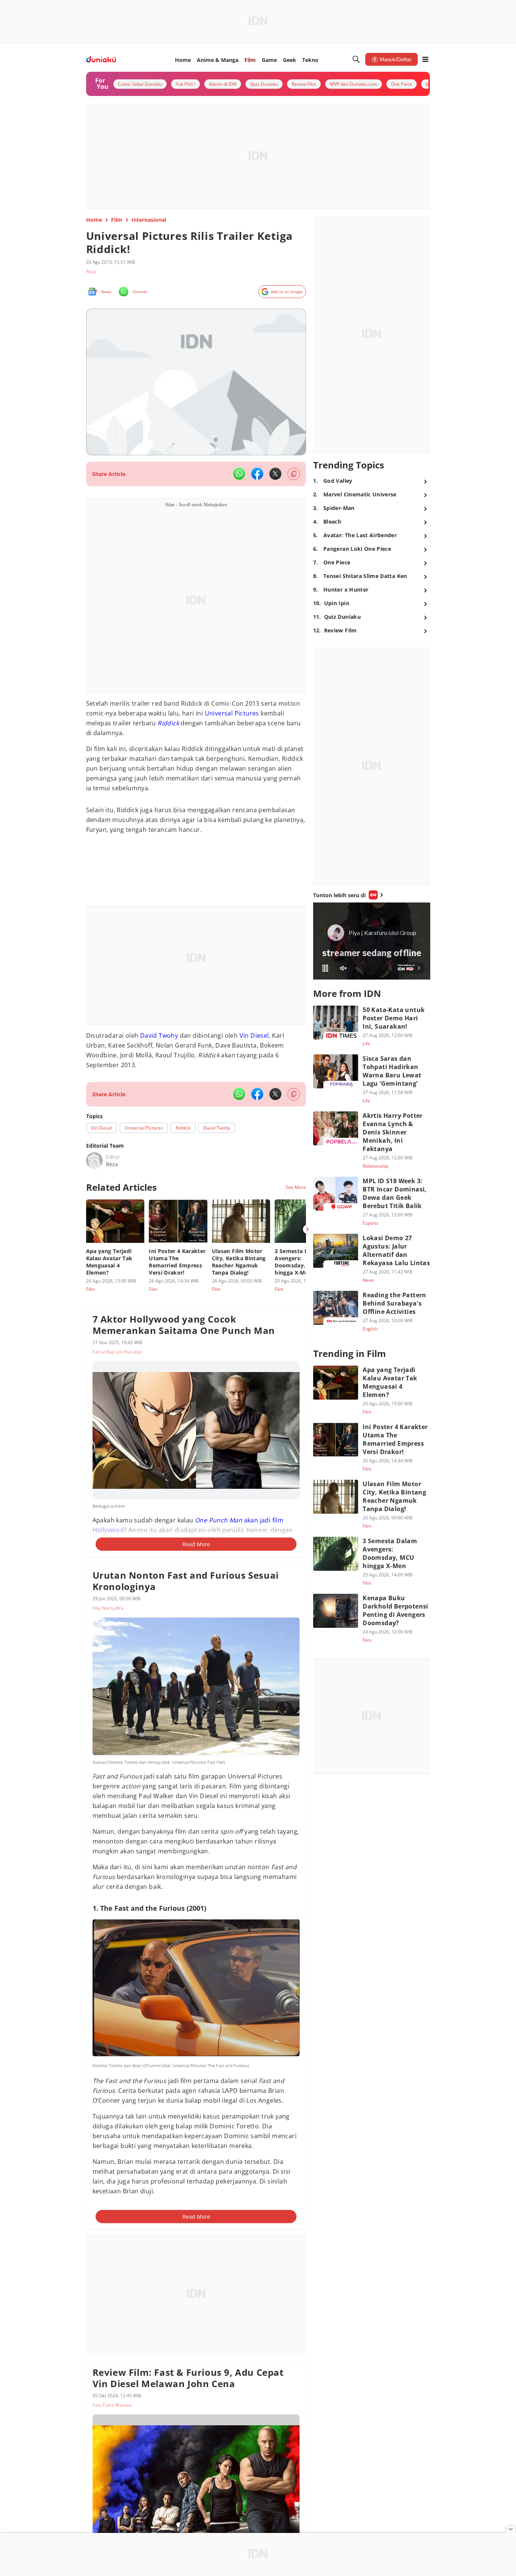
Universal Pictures (232, 713)
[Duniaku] (101, 59)
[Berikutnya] (307, 1229)
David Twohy (159, 1035)
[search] (356, 59)
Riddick (168, 723)
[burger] (425, 59)
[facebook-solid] (257, 474)
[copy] (294, 474)
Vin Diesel (254, 1035)
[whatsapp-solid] (239, 474)
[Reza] (94, 1161)
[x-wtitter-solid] (275, 474)
